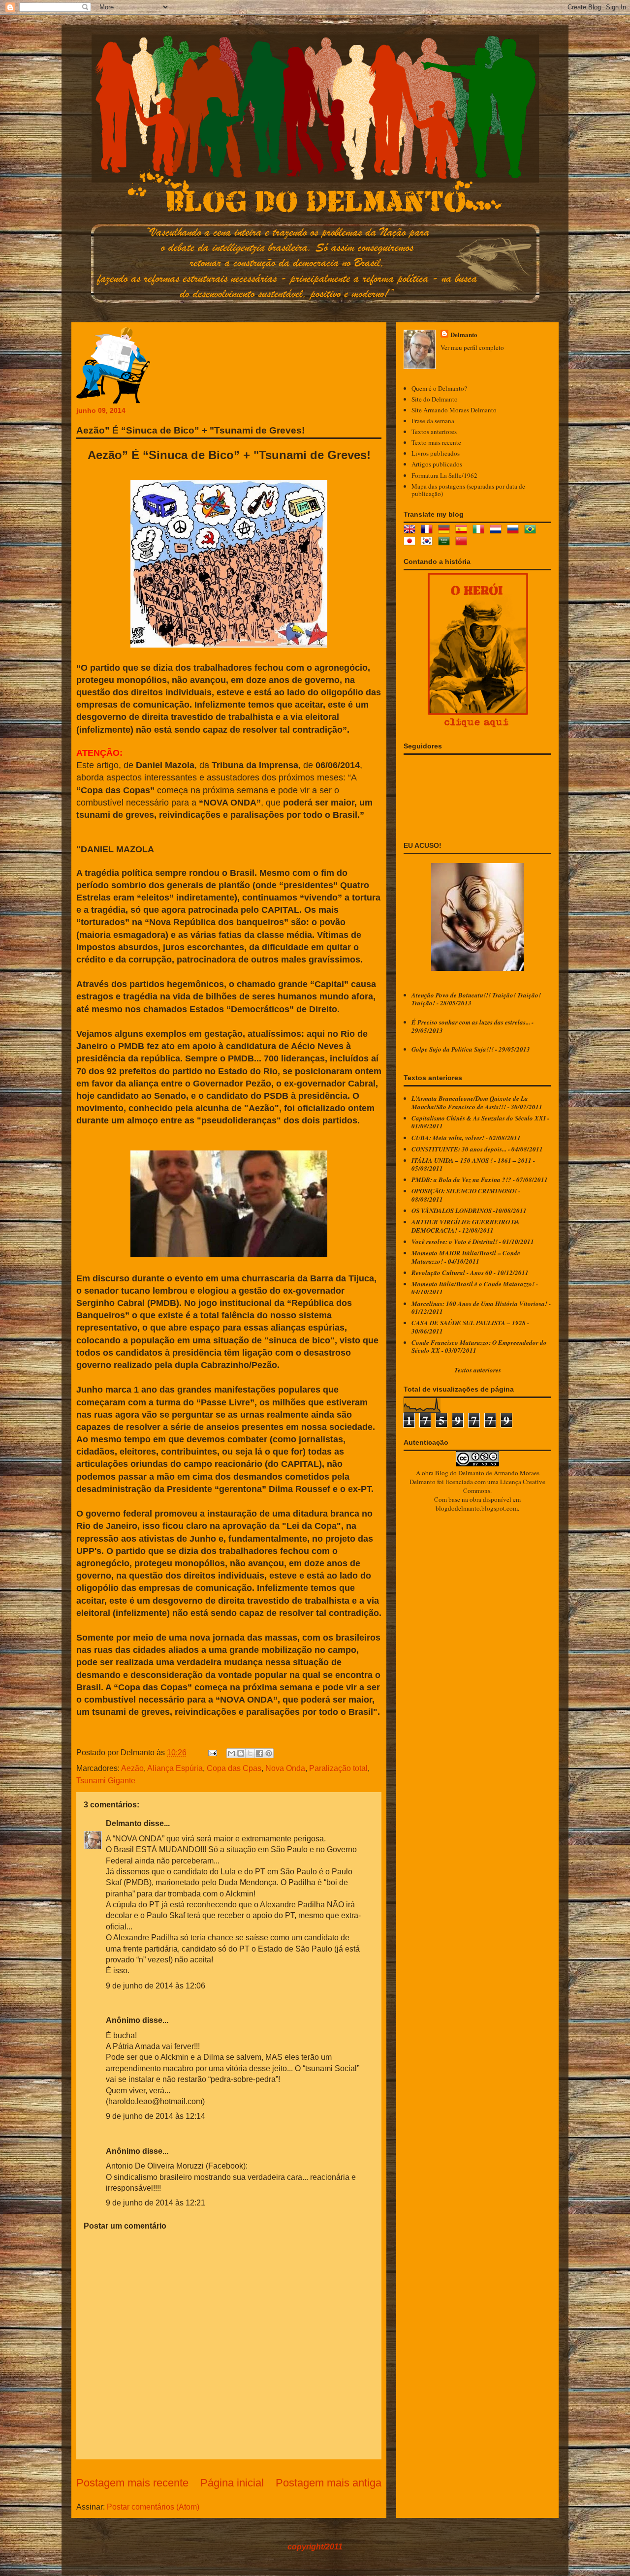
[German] (446, 530)
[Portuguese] (532, 530)
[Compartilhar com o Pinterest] (269, 1753)
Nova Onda (285, 1768)
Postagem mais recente (132, 2483)
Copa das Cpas (234, 1768)
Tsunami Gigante (106, 1781)
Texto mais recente (436, 442)
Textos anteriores (434, 432)
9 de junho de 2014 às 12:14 (156, 2116)
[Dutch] (498, 530)
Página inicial (232, 2483)
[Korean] (429, 542)
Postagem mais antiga (329, 2483)
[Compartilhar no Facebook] (259, 1753)
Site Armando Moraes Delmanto (454, 410)
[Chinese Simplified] (463, 542)
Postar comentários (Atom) (153, 2507)
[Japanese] (411, 542)
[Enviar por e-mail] (231, 1753)
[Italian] (480, 530)
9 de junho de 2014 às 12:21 (156, 2203)
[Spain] (463, 530)
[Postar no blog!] (241, 1753)
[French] (429, 530)
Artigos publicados (437, 464)
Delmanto (124, 1823)
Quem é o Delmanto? (439, 388)
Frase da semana (433, 421)
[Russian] (515, 530)
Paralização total (338, 1768)
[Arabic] (446, 542)
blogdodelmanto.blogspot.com (477, 1508)
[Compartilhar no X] (250, 1753)
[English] (411, 530)
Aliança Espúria (175, 1768)
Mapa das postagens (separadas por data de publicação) (468, 490)
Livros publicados (436, 453)
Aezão (132, 1768)
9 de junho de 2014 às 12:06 (156, 1986)
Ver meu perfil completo (472, 347)
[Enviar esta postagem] (212, 1753)
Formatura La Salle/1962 (444, 475)
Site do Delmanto (435, 399)
